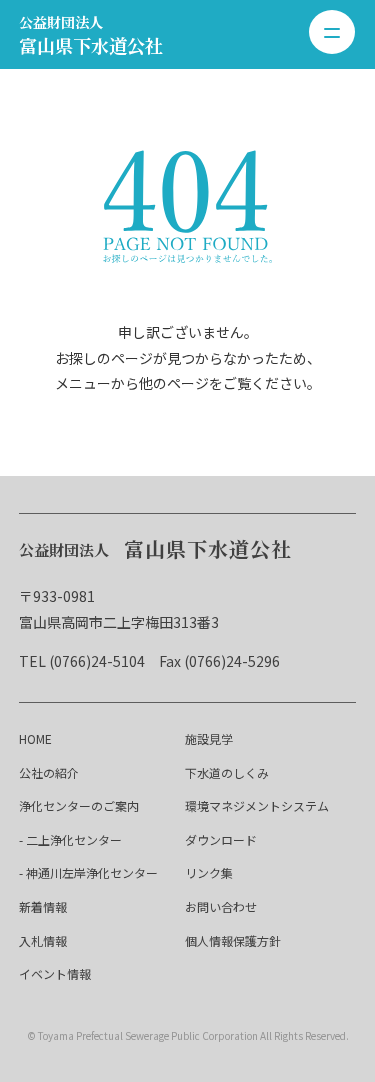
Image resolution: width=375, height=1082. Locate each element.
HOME (35, 738)
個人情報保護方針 (233, 940)
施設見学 (209, 738)
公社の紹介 (49, 772)
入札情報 (43, 940)
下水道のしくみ (227, 772)
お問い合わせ (221, 906)
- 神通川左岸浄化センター (88, 872)
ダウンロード (221, 839)
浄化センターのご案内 (79, 805)
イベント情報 (55, 973)
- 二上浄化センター (70, 839)
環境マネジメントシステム (257, 805)
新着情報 (43, 906)
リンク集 (209, 872)
